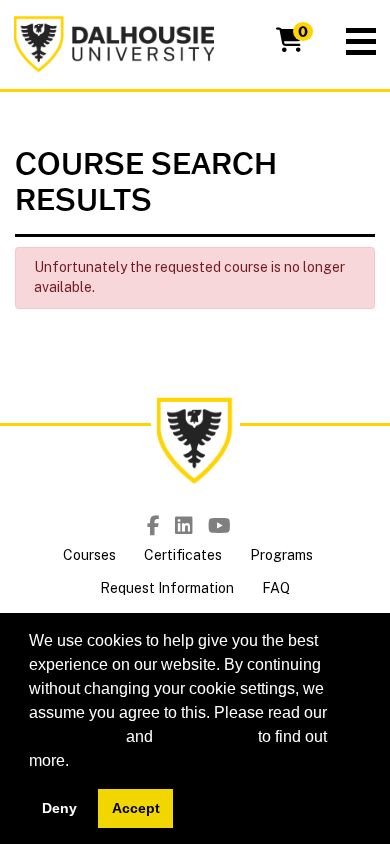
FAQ (276, 588)
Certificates (183, 555)
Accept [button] (136, 808)
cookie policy (75, 736)
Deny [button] (59, 808)
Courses (89, 555)
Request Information (167, 588)
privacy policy (205, 736)
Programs (281, 555)
